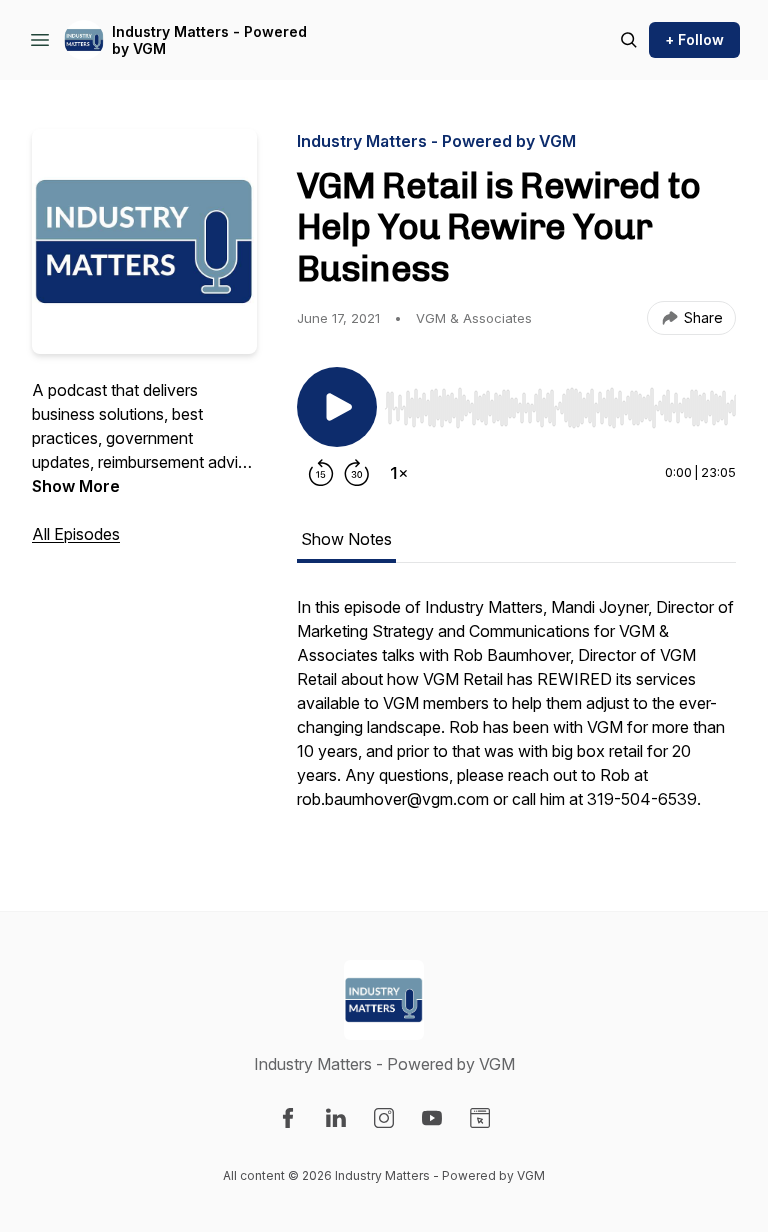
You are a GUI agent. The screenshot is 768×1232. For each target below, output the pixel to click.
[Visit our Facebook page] (288, 1118)
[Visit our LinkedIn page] (336, 1118)
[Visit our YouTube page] (432, 1118)
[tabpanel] (516, 713)
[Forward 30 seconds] (357, 473)
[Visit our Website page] (480, 1118)
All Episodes (76, 534)
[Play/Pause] (337, 407)
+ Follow (694, 39)
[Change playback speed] (399, 473)
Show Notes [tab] (346, 539)
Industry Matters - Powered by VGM (209, 40)
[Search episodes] (629, 40)
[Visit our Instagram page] (384, 1118)
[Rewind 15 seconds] (321, 473)
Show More (76, 486)
